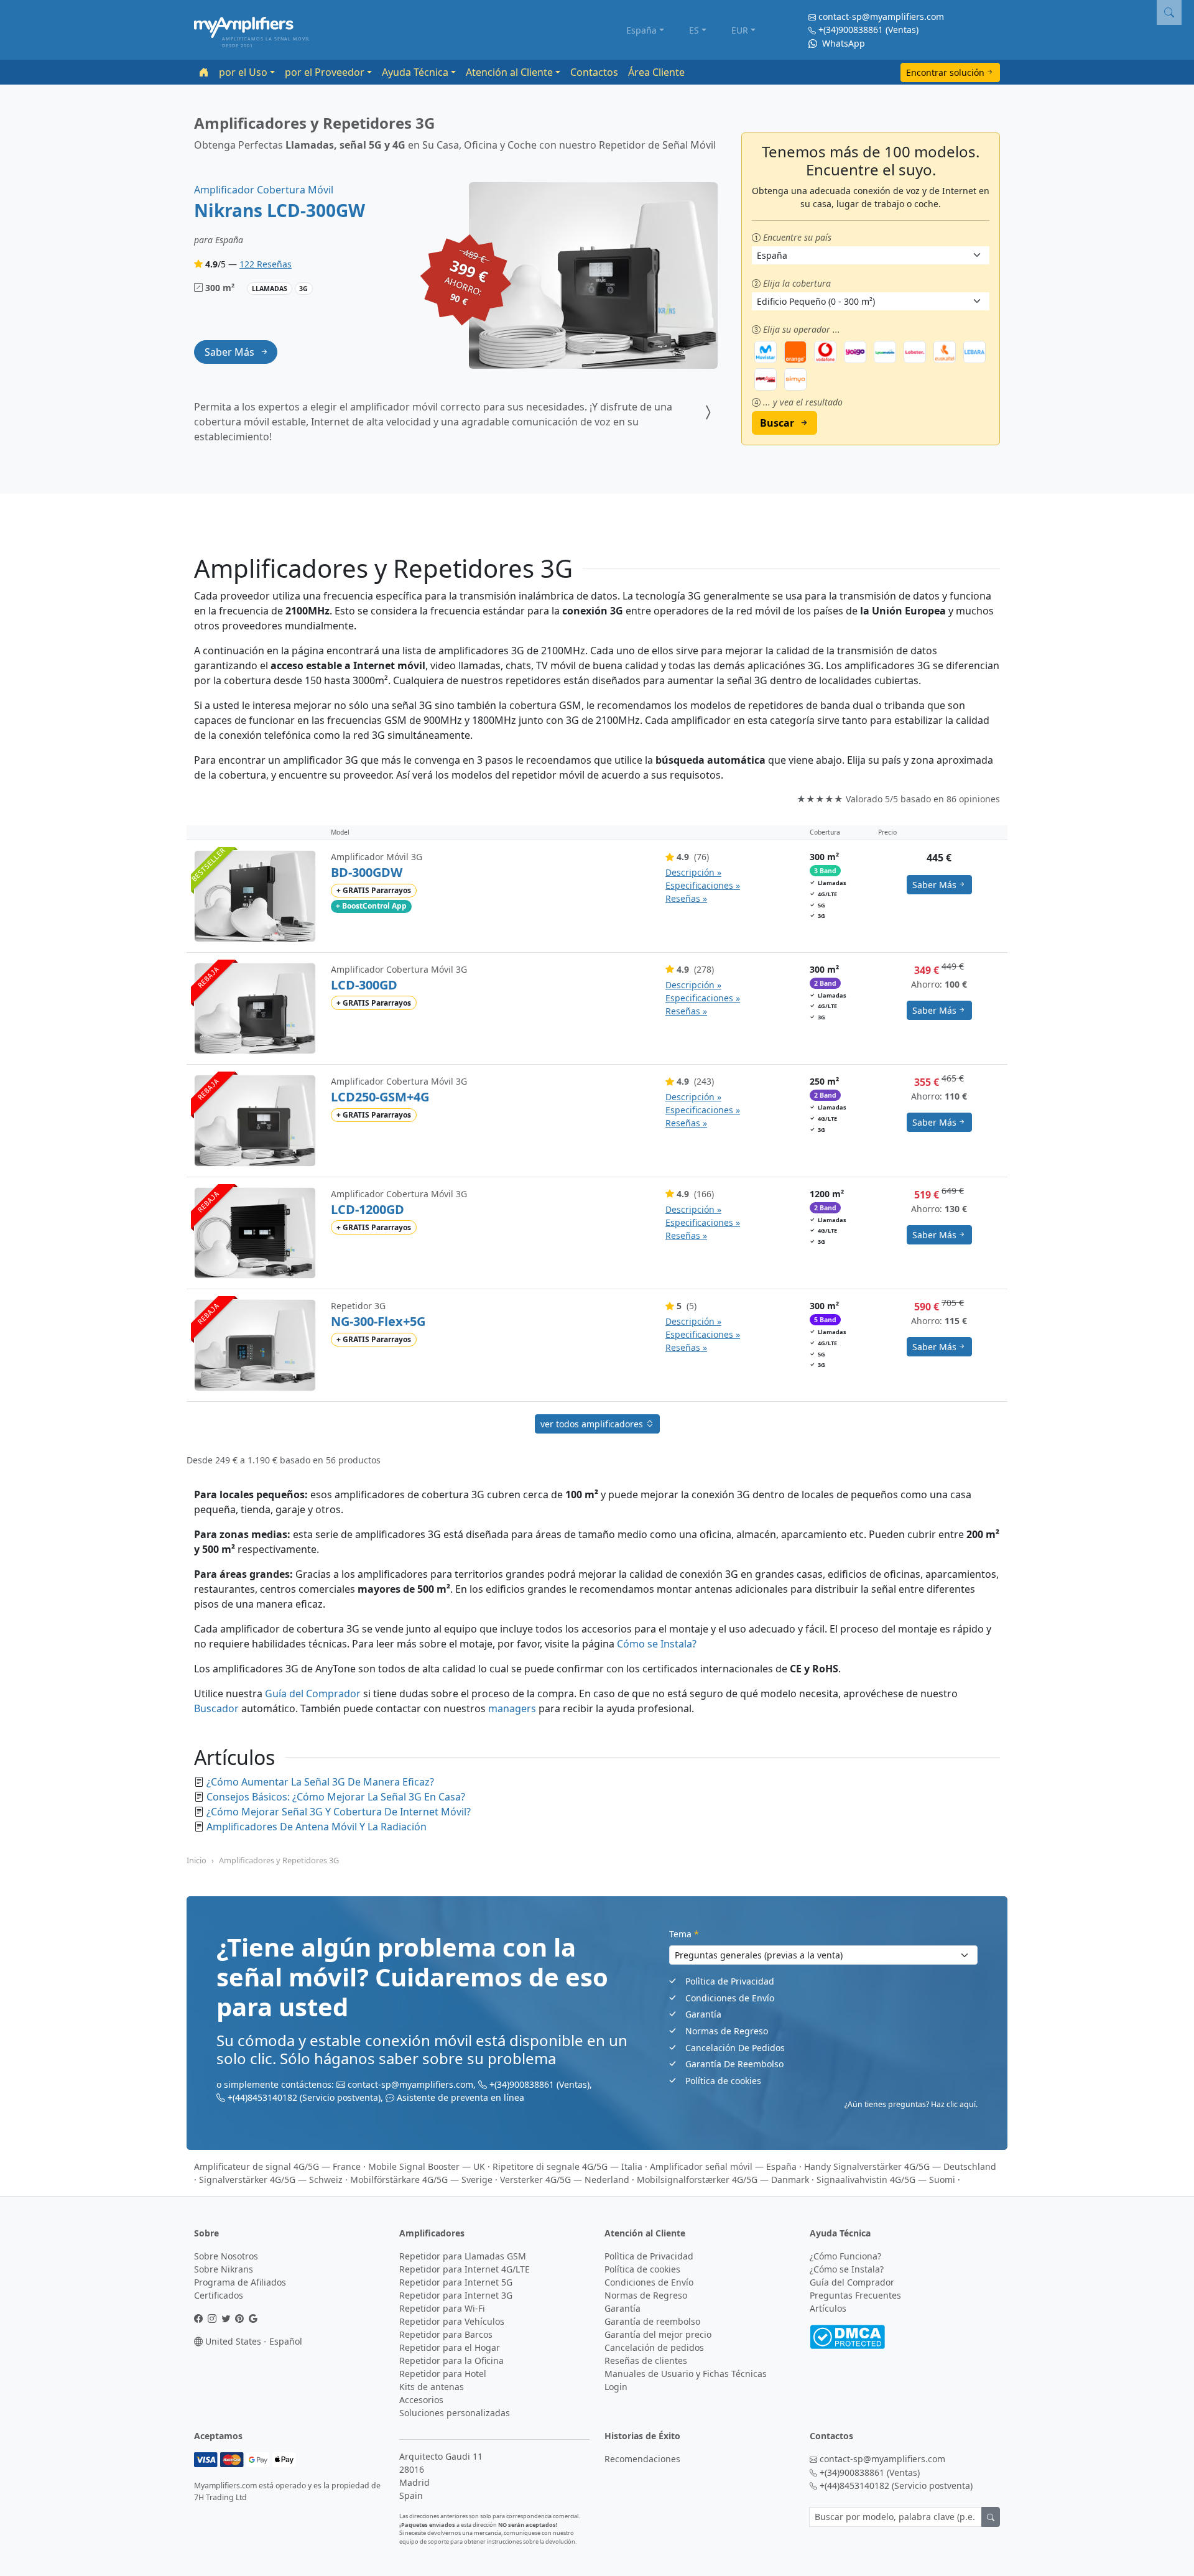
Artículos (828, 2308)
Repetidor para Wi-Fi (442, 2308)
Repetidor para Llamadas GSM (463, 2256)
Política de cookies (723, 2081)
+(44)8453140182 (262, 2097)
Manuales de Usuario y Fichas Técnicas (686, 2374)
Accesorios (421, 2400)
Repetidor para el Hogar (450, 2347)
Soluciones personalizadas (455, 2413)
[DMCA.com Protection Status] (847, 2336)
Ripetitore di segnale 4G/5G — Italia (567, 2166)
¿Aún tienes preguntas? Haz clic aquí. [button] (911, 2104)
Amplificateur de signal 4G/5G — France (277, 2166)
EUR (740, 30)
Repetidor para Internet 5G (456, 2282)
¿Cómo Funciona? (845, 2256)
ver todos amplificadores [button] (593, 1424)
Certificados (219, 2295)
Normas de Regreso (727, 2031)
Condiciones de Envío (730, 1998)
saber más (229, 352)
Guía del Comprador (313, 1693)
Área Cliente (656, 72)
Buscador (216, 1708)
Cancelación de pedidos (654, 2347)
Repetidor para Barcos (446, 2334)
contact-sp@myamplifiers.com (881, 16)
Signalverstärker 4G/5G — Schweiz (271, 2180)
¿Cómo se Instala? (847, 2269)
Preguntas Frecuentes (855, 2295)
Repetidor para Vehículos (452, 2321)
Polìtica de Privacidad (730, 1981)
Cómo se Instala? (657, 1644)
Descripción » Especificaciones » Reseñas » (703, 885)
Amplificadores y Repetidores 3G (279, 1860)
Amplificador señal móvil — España (723, 2166)
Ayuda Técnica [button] (415, 72)
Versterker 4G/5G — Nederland (565, 2180)
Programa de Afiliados (240, 2282)
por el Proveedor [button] (325, 72)
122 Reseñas (266, 264)
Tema (684, 1934)
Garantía (703, 2014)
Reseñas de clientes (646, 2361)
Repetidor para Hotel (443, 2374)
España (641, 30)
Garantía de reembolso (652, 2321)
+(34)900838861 (851, 30)
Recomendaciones (642, 2459)
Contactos (594, 72)
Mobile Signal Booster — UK (427, 2166)
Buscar (777, 423)
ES (694, 30)
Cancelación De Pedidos (735, 2048)
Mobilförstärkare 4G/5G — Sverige (421, 2180)
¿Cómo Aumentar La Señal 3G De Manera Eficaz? (320, 1782)
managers (512, 1708)
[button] (1169, 12)
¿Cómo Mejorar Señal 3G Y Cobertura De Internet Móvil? (339, 1812)
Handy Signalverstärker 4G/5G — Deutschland (900, 2166)
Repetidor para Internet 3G (456, 2295)
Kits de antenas (432, 2387)
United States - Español (252, 2341)
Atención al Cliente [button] (509, 72)
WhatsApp (842, 43)
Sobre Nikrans (224, 2269)
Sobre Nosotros (226, 2256)
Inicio (197, 1860)
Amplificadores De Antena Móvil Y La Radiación (317, 1827)
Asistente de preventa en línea (460, 2097)
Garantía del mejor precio (658, 2334)
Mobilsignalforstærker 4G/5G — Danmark (723, 2180)
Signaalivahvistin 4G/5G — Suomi (886, 2180)
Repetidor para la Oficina (451, 2361)
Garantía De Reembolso (734, 2064)
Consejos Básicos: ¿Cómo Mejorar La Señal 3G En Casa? (336, 1797)
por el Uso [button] (243, 72)
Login (616, 2387)
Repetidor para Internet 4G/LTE (465, 2269)
